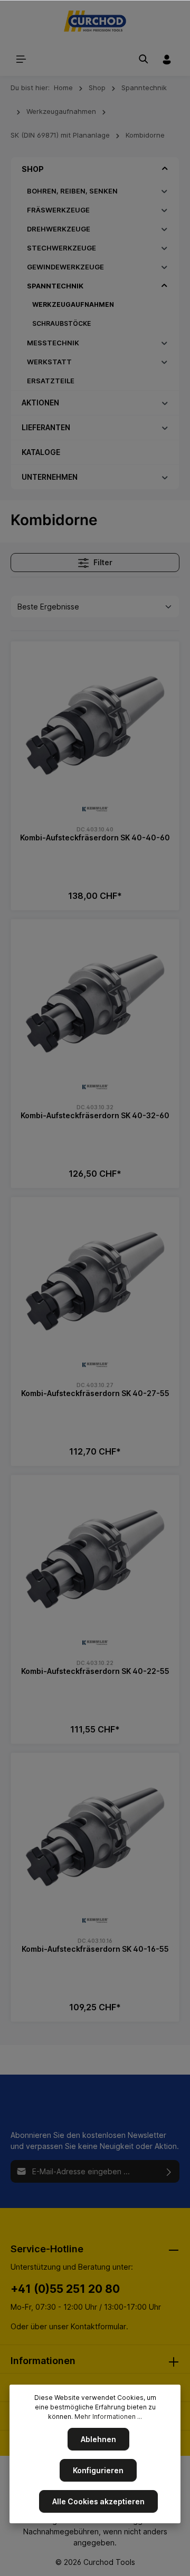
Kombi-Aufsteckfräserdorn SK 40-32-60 (95, 1115)
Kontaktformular (98, 2326)
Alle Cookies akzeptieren (98, 2501)
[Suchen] (144, 59)
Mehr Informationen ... (108, 2417)
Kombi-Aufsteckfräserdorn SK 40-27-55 (95, 1393)
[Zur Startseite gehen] (95, 21)
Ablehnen (98, 2439)
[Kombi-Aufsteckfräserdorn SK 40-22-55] (95, 1559)
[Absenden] (169, 2171)
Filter (102, 562)
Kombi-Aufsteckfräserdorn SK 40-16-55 (95, 1949)
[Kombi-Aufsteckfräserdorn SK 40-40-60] (95, 725)
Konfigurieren (98, 2470)
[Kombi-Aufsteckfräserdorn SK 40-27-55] (95, 1281)
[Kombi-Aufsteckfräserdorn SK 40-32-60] (95, 1003)
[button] (165, 169)
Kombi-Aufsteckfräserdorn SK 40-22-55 (95, 1671)
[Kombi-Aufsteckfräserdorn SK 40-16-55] (95, 1837)
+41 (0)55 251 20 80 (65, 2289)
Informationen (43, 2361)
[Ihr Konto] (167, 59)
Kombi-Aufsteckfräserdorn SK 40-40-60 (95, 837)
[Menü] (21, 59)
